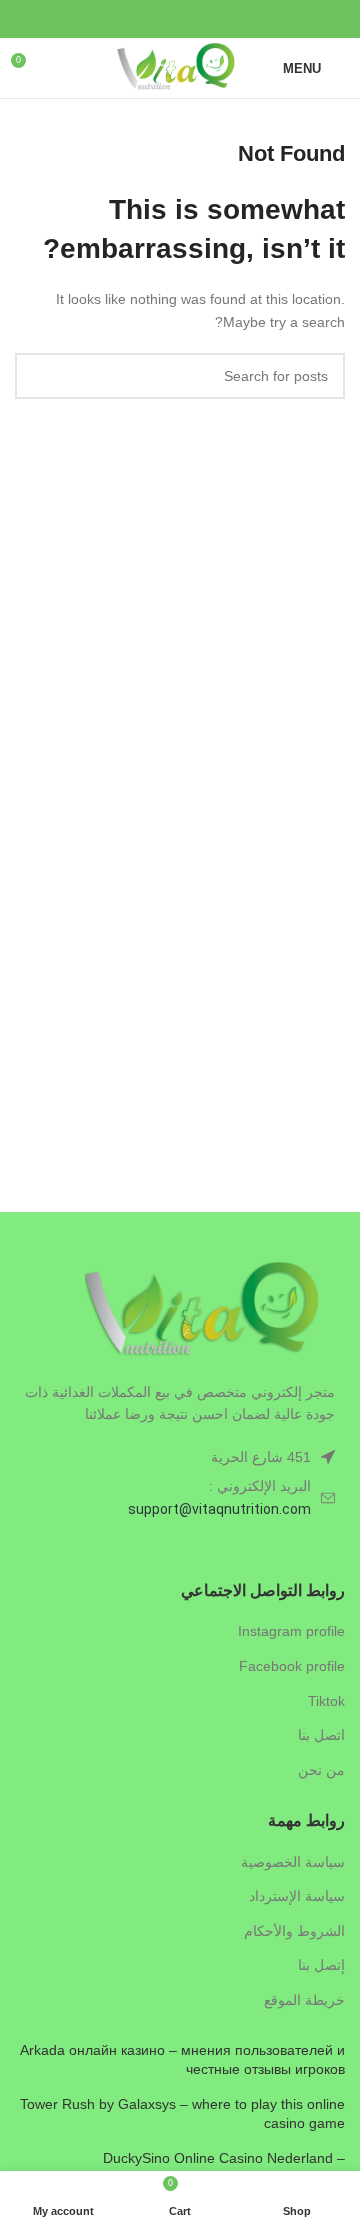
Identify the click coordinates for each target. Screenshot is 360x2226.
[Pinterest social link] (180, 19)
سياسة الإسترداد (297, 1896)
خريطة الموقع (304, 2000)
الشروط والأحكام (294, 1931)
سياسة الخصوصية (293, 1862)
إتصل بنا (321, 1965)
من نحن (321, 1770)
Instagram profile (291, 1631)
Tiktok (326, 1701)
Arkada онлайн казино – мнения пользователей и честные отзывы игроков (182, 2060)
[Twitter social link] (206, 19)
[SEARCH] (38, 376)
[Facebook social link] (232, 19)
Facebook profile (292, 1666)
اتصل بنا (321, 1735)
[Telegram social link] (128, 19)
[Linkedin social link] (154, 19)
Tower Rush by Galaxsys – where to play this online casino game (182, 2114)
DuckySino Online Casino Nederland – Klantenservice (224, 2168)
